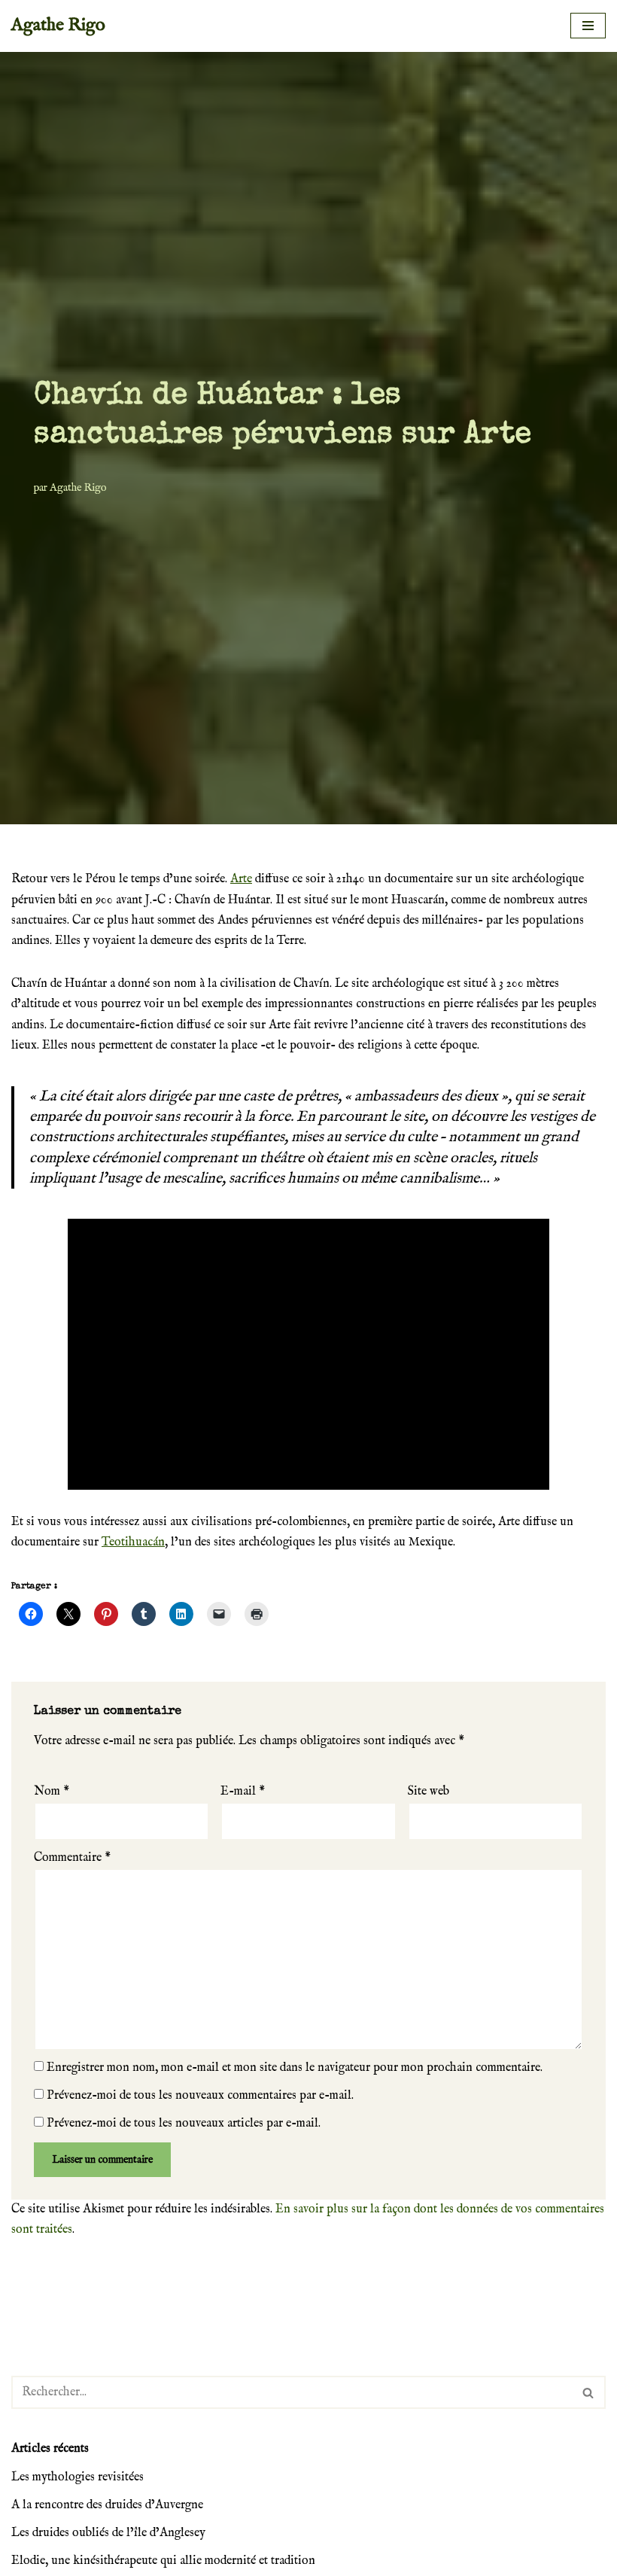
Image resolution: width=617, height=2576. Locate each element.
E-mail (243, 1792)
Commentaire (72, 1858)
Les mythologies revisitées (78, 2477)
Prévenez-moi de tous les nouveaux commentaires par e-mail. (200, 2096)
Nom (52, 1792)
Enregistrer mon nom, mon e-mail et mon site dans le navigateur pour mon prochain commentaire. (295, 2068)
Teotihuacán (133, 1542)
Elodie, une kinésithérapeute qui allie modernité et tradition (163, 2561)
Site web (429, 1792)
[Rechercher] (589, 2392)
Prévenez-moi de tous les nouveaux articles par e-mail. (184, 2124)
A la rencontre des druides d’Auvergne (107, 2505)
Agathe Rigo (78, 488)
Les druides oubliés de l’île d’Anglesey (108, 2533)
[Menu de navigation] (588, 26)
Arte (241, 879)
